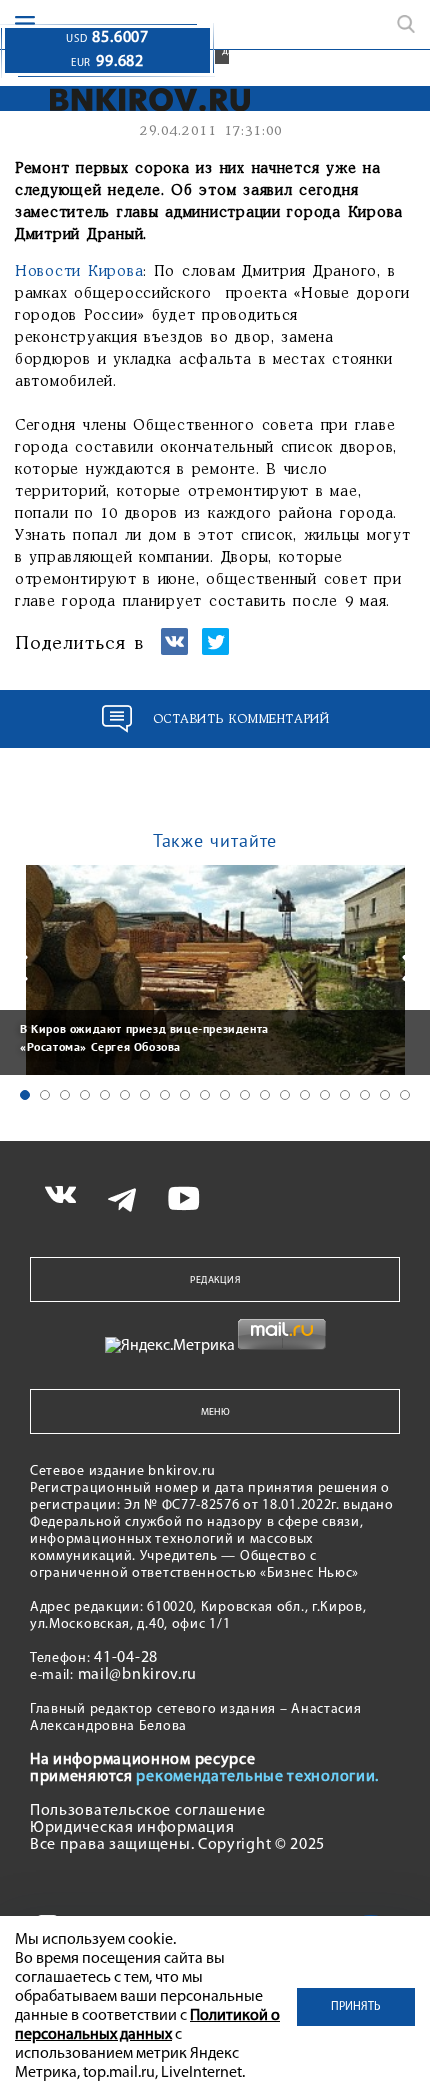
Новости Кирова (79, 272)
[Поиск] (406, 24)
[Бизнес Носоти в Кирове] (150, 99)
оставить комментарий (241, 719)
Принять (356, 2007)
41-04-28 (126, 1658)
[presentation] (20, 968)
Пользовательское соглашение (148, 1811)
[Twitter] (215, 650)
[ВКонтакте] (174, 650)
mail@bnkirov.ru (138, 1675)
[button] (25, 1095)
